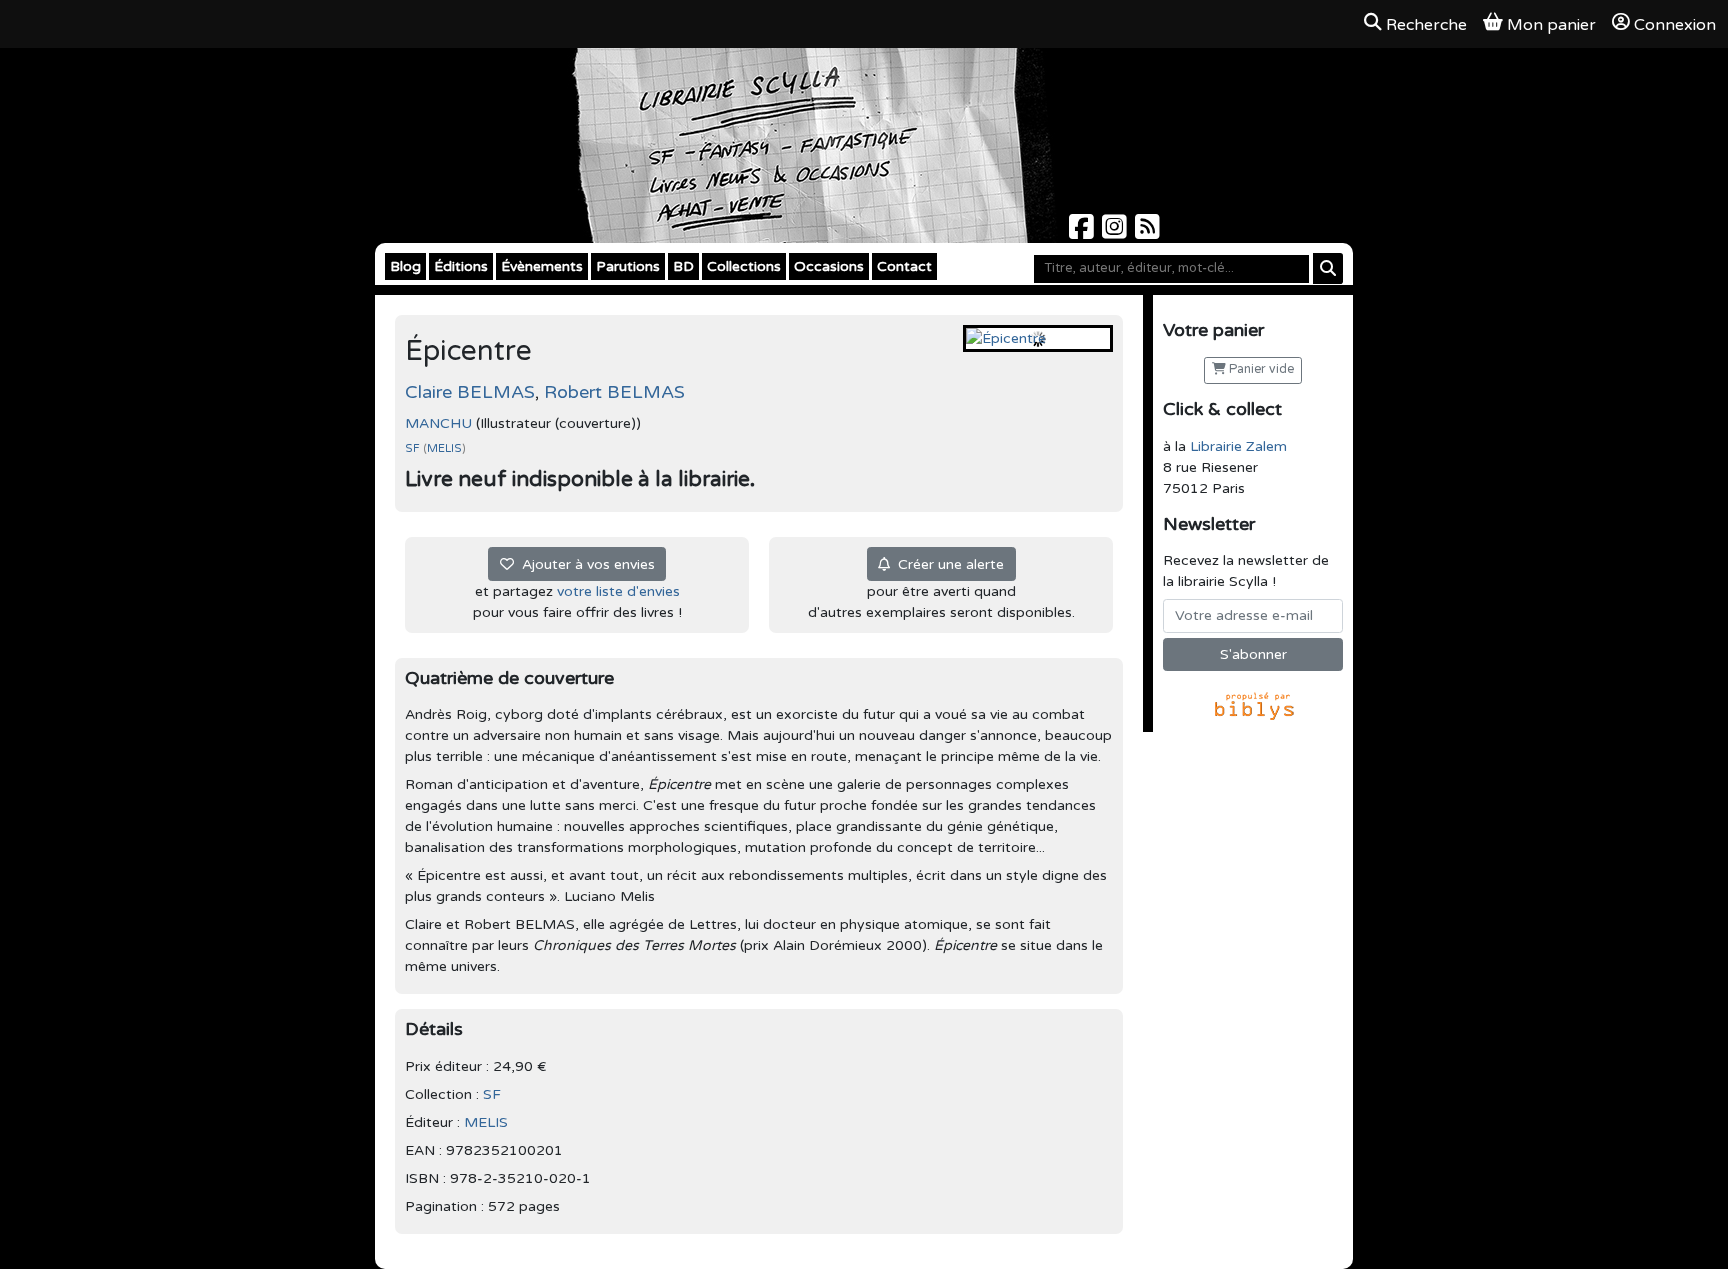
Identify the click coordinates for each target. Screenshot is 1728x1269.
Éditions (461, 266)
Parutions (628, 266)
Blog (405, 266)
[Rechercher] (1328, 268)
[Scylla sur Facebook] (1083, 232)
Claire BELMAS (470, 392)
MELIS (444, 448)
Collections (744, 266)
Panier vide (1260, 369)
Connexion (1675, 25)
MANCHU (438, 423)
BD (683, 266)
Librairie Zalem (1238, 446)
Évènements (542, 266)
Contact (904, 266)
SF (414, 448)
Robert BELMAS (614, 392)
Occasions (829, 266)
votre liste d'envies (618, 591)
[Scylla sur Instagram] (1116, 232)
